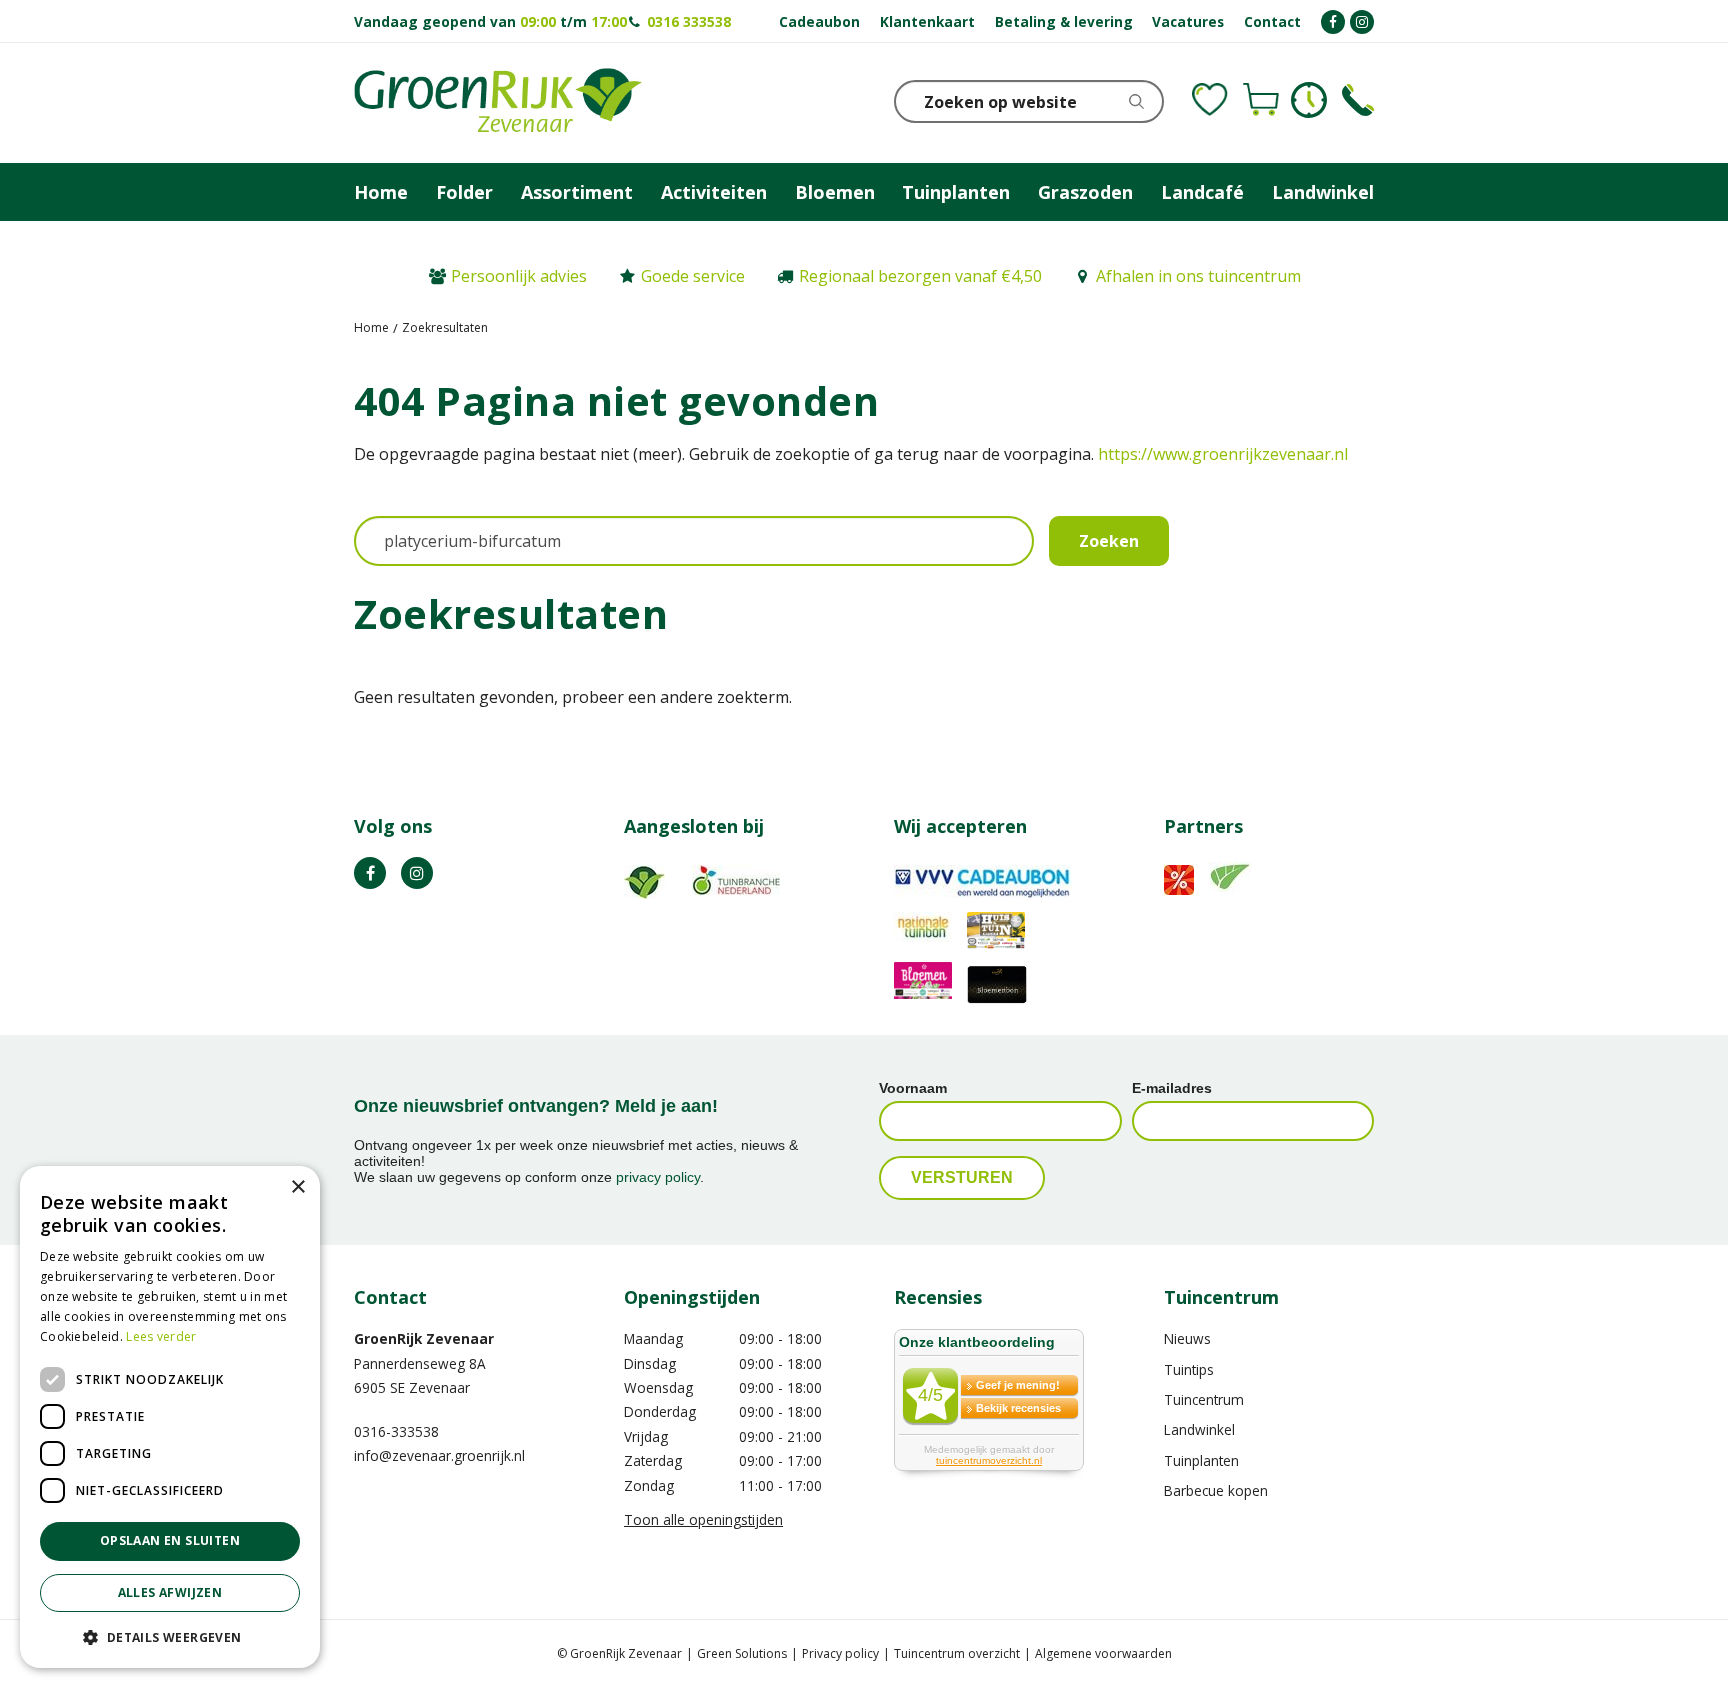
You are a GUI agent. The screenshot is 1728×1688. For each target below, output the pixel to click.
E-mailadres (1172, 1088)
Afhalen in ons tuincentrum (1198, 276)
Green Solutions (742, 1653)
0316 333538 (689, 21)
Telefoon (1358, 100)
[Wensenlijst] (1210, 100)
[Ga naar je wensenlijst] (1210, 100)
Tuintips (1189, 1369)
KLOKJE (1309, 100)
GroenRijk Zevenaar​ (424, 1338)
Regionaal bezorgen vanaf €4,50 (920, 276)
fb (370, 873)
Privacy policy (840, 1653)
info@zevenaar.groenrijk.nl (439, 1455)
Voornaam (913, 1088)
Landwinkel (1199, 1429)
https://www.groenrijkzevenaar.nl (1223, 454)
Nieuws (1187, 1338)
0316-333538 (396, 1431)
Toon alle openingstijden (703, 1519)
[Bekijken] (1261, 100)
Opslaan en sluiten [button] (170, 1540)
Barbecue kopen (1216, 1490)
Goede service (693, 276)
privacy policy (658, 1177)
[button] (170, 1636)
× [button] (297, 1187)
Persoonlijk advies (519, 276)
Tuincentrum (1204, 1399)
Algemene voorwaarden (1103, 1653)
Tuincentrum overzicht (957, 1653)
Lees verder (161, 1336)
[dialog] (170, 1417)
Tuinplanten (1201, 1460)
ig (417, 873)
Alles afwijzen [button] (170, 1592)
